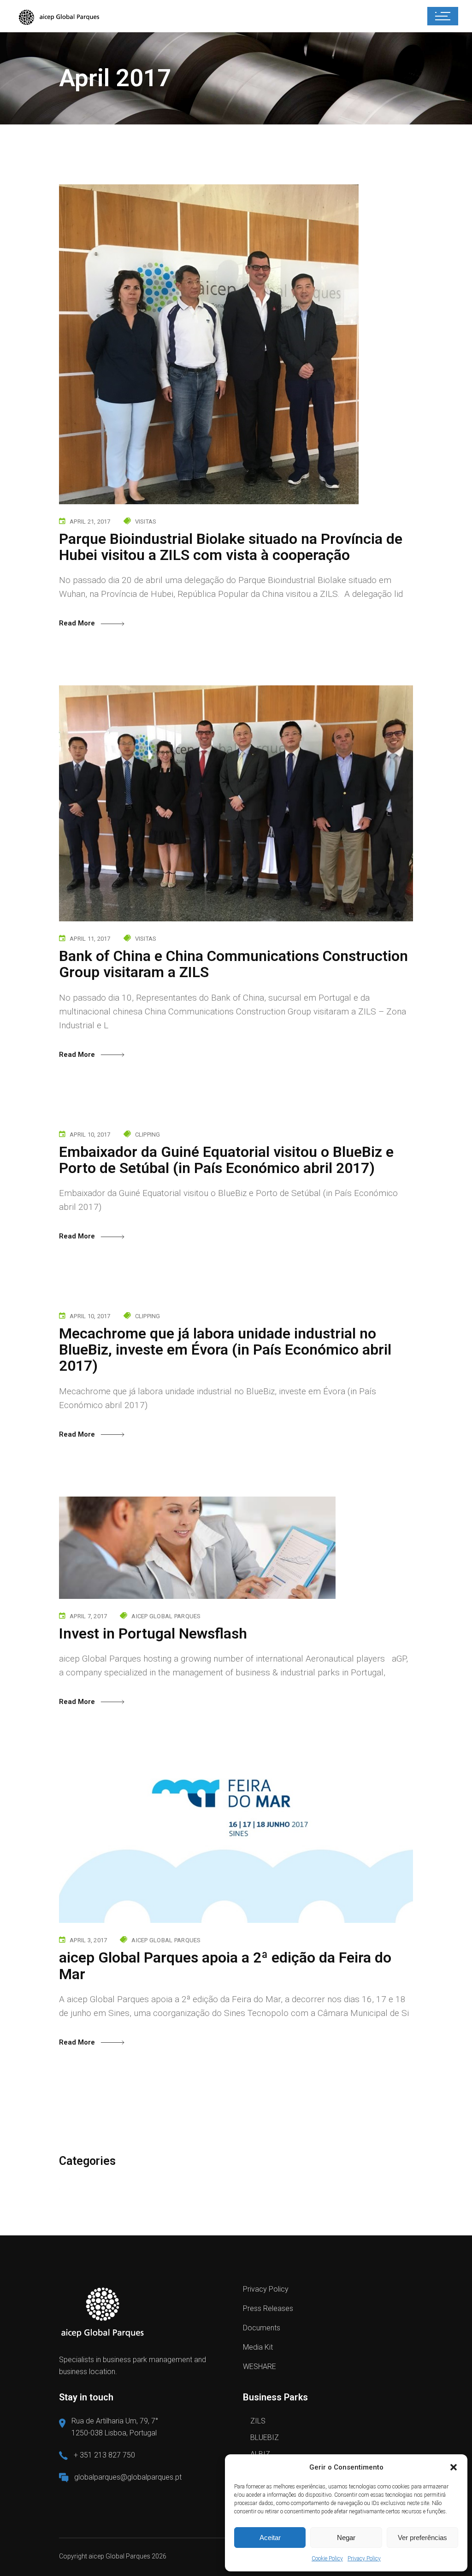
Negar (346, 2538)
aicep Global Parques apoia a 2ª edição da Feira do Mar (225, 1966)
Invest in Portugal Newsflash (153, 1633)
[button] (454, 2467)
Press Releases (268, 2308)
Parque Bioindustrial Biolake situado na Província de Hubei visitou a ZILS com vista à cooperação (231, 547)
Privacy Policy (364, 2558)
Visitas (146, 522)
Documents (262, 2328)
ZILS (258, 2421)
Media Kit (258, 2347)
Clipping (148, 1135)
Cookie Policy (327, 2558)
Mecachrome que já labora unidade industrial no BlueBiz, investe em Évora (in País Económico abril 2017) (225, 1350)
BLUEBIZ (265, 2437)
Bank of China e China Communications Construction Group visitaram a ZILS (233, 964)
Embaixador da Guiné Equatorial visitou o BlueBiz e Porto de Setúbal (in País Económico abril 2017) (226, 1160)
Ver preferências (422, 2538)
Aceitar (270, 2538)
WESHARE (260, 2367)
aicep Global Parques (166, 1616)
